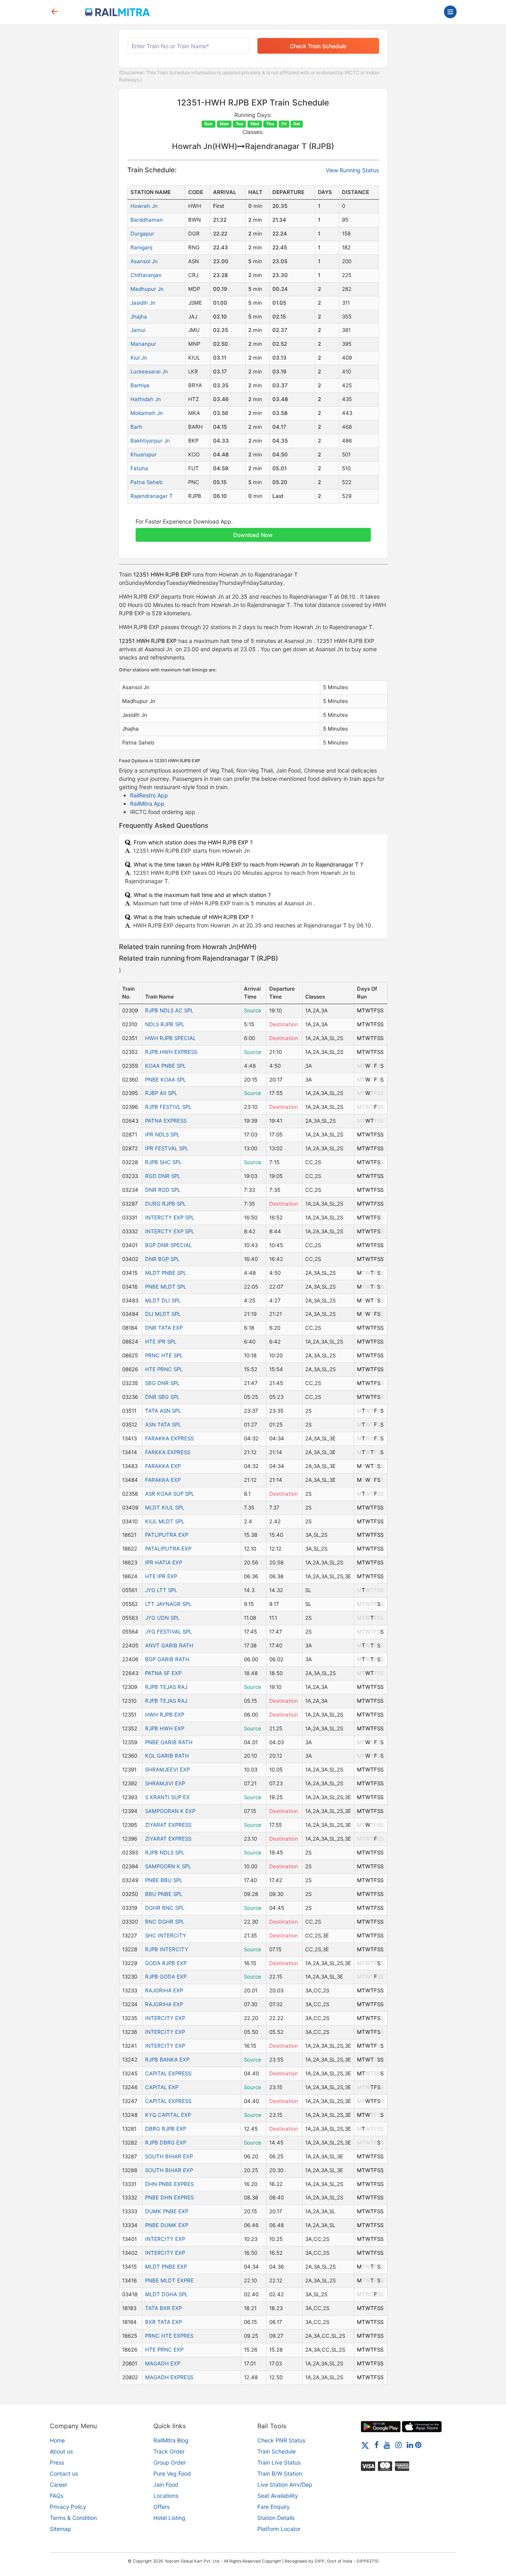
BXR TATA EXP (163, 2322)
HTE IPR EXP (161, 1576)
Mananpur (143, 344)
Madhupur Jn (147, 289)
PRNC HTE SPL (164, 1355)
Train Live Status (279, 2462)
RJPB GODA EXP (166, 1977)
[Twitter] (365, 2445)
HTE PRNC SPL (164, 1369)
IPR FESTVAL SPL (167, 1148)
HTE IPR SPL (161, 1342)
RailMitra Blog (171, 2440)
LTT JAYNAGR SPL (168, 1604)
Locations (166, 2496)
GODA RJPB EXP (166, 1963)
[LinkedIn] (410, 2445)
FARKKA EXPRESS (168, 1452)
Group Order (170, 2462)
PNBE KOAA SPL (165, 1080)
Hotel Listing (169, 2518)
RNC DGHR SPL (165, 1922)
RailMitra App (147, 804)
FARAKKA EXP (163, 1466)
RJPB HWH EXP (165, 1728)
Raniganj (141, 247)
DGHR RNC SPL (165, 1908)
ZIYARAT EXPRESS (168, 1825)
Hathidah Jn (146, 399)
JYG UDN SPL (162, 1618)
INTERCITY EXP (165, 2018)
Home (57, 2440)
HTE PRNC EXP (164, 2350)
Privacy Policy (68, 2507)
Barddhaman (147, 220)
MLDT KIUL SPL (165, 1508)
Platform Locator (279, 2529)
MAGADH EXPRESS (169, 2377)
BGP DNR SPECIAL (168, 1245)
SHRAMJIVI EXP (165, 1783)
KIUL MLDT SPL (165, 1521)
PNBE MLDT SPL (166, 1287)
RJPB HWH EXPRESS (171, 1052)
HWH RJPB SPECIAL (170, 1038)
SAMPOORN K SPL (168, 1866)
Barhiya (140, 385)
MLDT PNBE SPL (166, 1273)
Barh (136, 427)
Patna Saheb (146, 482)
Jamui (138, 330)
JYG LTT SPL (161, 1590)
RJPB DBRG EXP (166, 2143)
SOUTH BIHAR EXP (169, 2156)
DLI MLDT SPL (163, 1314)
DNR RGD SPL (163, 1190)
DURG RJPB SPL (165, 1204)
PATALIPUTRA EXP (168, 1549)
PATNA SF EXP (163, 1673)
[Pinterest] (418, 2445)
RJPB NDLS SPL (165, 1852)
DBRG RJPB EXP (166, 2129)
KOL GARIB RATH (167, 1756)
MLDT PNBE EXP (166, 2267)
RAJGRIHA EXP (164, 1990)
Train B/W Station (280, 2473)
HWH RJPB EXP (165, 1715)
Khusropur (143, 454)
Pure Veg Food (172, 2473)
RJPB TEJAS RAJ (166, 1687)
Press (57, 2462)
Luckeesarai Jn (149, 371)
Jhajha (139, 317)
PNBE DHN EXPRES (169, 2197)
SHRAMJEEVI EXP (167, 1769)
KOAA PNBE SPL (165, 1066)
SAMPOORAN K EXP (170, 1811)
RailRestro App (149, 795)
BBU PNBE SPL (164, 1894)
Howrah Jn (144, 206)
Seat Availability (278, 2496)
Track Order (169, 2451)
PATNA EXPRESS (166, 1121)
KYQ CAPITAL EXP (168, 2115)
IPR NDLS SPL (162, 1134)
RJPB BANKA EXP (167, 2060)
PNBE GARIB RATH (169, 1742)
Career (59, 2485)
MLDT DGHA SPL (166, 2294)
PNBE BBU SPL (164, 1880)
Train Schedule (277, 2451)
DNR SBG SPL (162, 1397)
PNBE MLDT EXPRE (169, 2280)
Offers (161, 2507)
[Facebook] (377, 2445)
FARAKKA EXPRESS (169, 1438)
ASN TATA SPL (163, 1425)
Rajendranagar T (152, 496)
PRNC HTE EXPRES (169, 2336)
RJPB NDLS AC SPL (169, 1010)
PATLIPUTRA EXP (167, 1535)
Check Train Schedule (318, 46)
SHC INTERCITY (166, 1935)
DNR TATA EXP (164, 1328)
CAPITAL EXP (162, 2087)
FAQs (57, 2496)
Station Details (276, 2518)
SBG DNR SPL (162, 1383)
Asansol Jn (144, 261)
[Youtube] (387, 2445)
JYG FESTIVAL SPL (168, 1632)
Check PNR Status (281, 2440)
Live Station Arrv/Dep (285, 2485)
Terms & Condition (73, 2518)
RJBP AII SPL (161, 1093)
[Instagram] (398, 2445)
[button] (253, 531)
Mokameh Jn (147, 413)
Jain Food (166, 2485)
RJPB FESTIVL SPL (168, 1107)
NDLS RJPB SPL (165, 1024)
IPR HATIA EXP (164, 1562)
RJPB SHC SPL (163, 1162)
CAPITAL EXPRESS (168, 2073)
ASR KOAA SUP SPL (170, 1494)
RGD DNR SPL (163, 1176)
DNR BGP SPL (162, 1259)
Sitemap (60, 2529)
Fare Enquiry (274, 2507)
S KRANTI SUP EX (167, 1797)
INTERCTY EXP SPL (170, 1217)
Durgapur (142, 234)
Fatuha (139, 468)
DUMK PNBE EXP (167, 2211)
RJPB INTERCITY (167, 1949)
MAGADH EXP (163, 2363)
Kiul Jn (139, 358)
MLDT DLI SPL (163, 1300)
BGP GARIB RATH (167, 1659)
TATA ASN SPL (163, 1411)
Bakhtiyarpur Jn (150, 441)
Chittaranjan (146, 275)
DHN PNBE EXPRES (169, 2184)
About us (61, 2451)
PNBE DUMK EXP (167, 2225)
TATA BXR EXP (163, 2308)
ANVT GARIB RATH (169, 1645)
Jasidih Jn (143, 303)
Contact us (64, 2473)
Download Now (253, 535)
